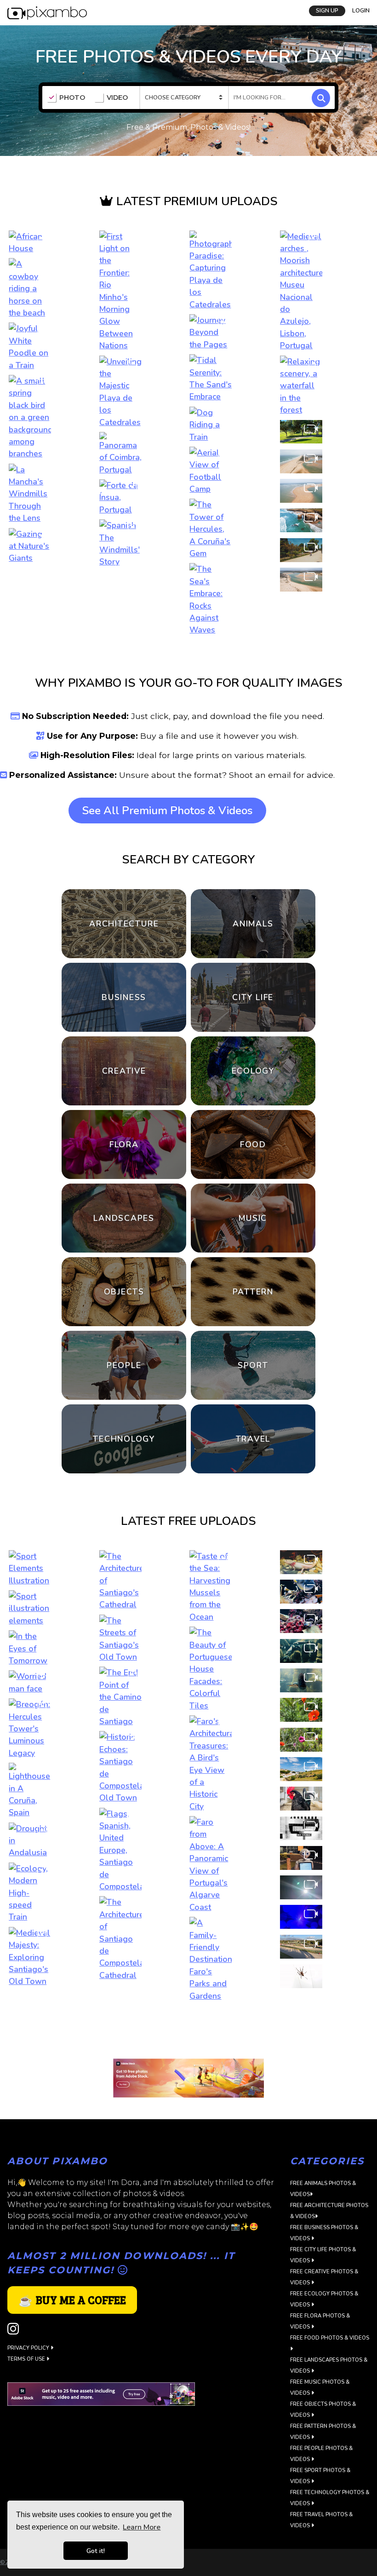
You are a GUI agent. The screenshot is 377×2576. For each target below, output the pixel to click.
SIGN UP (327, 11)
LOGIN (361, 11)
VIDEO (117, 98)
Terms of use (27, 2359)
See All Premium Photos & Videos (167, 811)
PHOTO (72, 98)
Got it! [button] (96, 2551)
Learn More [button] (142, 2527)
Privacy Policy (29, 2348)
